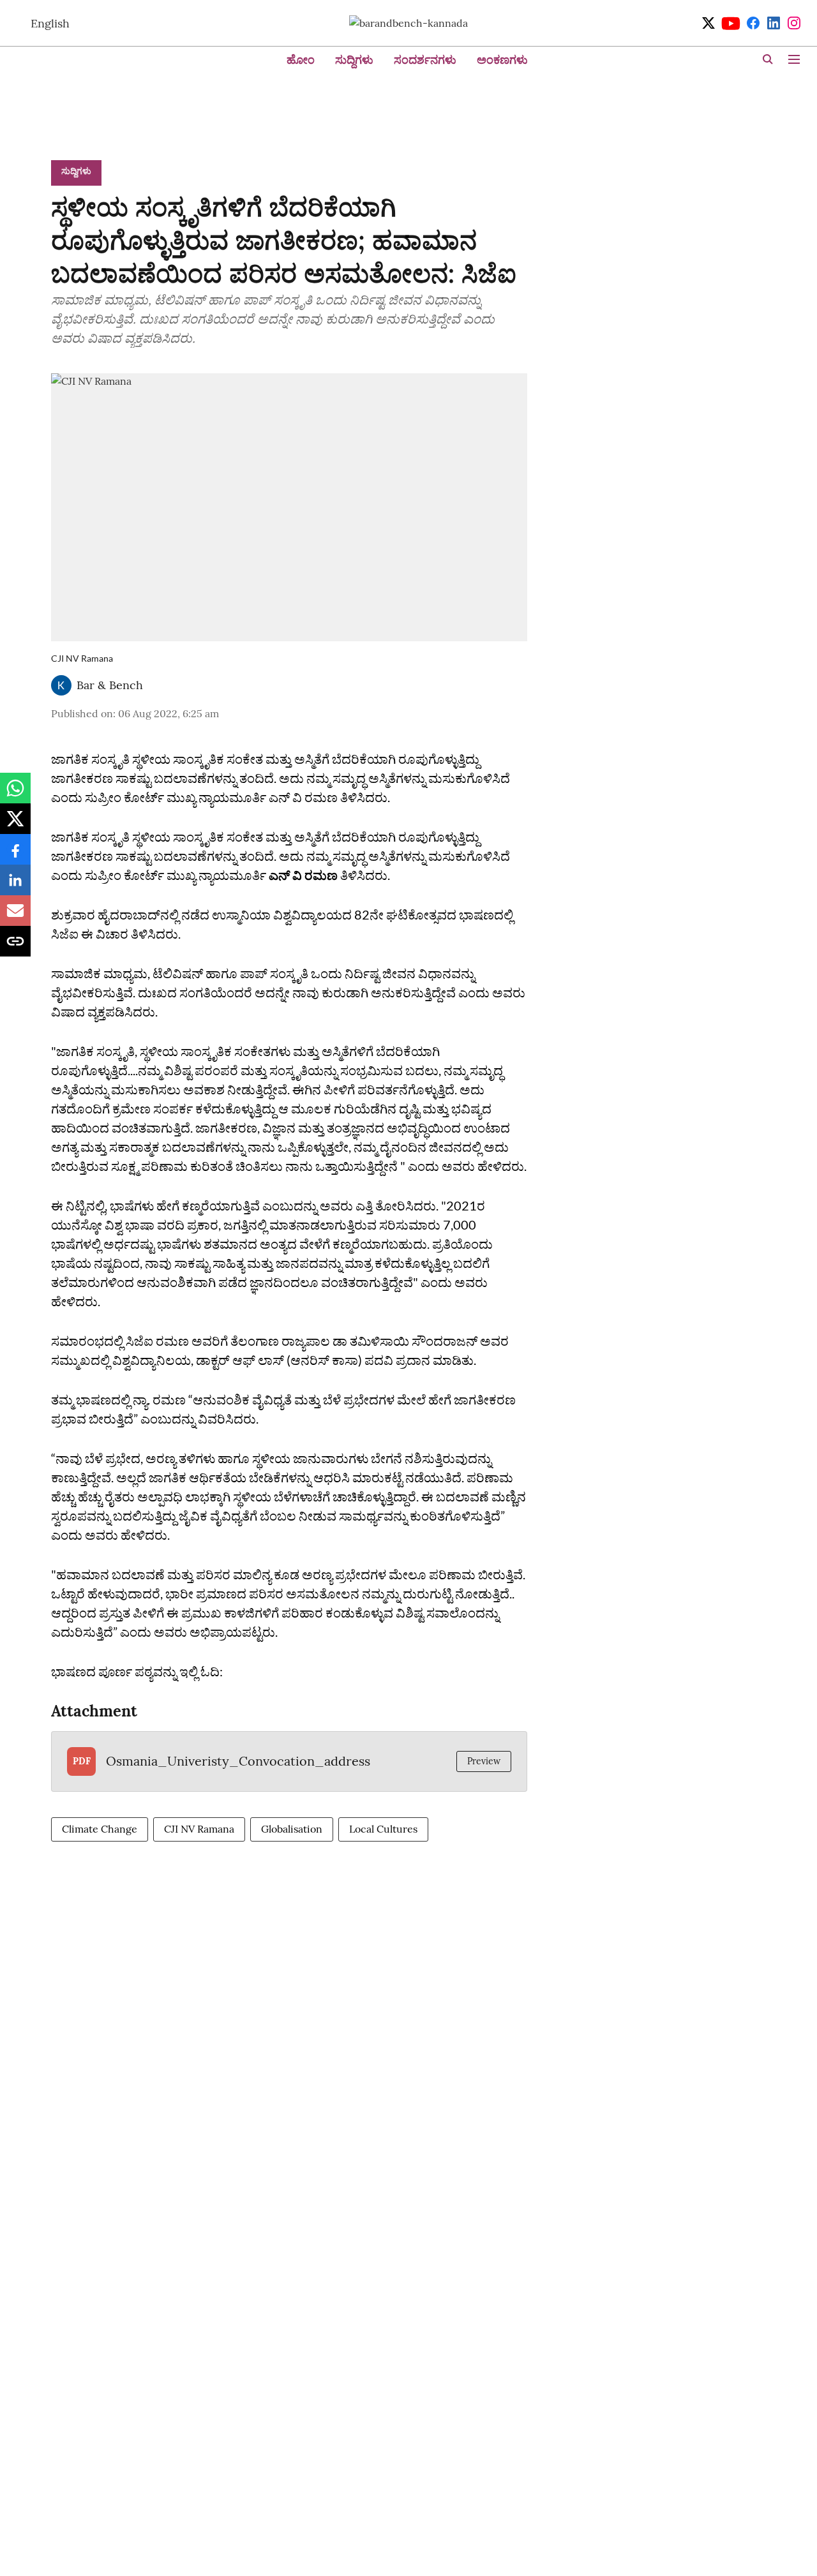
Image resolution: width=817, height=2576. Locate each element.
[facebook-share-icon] (15, 856)
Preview (484, 1761)
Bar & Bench (110, 685)
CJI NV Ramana (199, 1829)
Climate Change (100, 1829)
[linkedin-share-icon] (15, 886)
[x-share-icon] (15, 825)
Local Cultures (383, 1829)
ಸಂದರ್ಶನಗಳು (425, 60)
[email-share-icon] (15, 917)
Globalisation (292, 1829)
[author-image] (61, 685)
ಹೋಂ (301, 60)
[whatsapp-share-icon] (15, 794)
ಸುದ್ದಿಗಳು (354, 60)
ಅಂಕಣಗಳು (502, 60)
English (50, 23)
